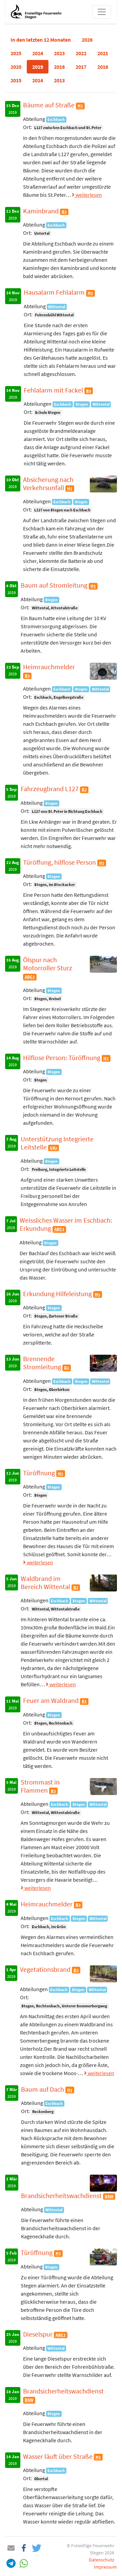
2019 (38, 67)
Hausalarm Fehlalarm (55, 292)
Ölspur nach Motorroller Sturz (48, 964)
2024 (38, 53)
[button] (11, 2548)
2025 (16, 53)
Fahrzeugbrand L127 (50, 789)
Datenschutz (101, 2560)
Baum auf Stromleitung (55, 585)
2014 (38, 80)
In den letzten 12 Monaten (41, 40)
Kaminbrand (42, 211)
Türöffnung (40, 1473)
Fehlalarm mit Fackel (54, 390)
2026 (87, 40)
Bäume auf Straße (49, 105)
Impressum (105, 2567)
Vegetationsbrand (46, 1969)
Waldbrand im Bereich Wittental (46, 1582)
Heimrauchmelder (49, 667)
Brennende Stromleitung (43, 1363)
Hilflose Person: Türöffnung (62, 1058)
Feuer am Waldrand (52, 1700)
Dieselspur (38, 2334)
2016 (103, 67)
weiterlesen (88, 195)
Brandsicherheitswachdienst (62, 2195)
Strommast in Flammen (40, 1786)
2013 (59, 80)
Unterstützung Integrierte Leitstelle (57, 1143)
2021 (103, 53)
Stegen (82, 404)
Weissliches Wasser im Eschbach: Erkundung (66, 1224)
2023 (59, 53)
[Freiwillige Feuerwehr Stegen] (36, 12)
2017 (81, 67)
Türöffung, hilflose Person (60, 862)
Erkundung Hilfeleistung (58, 1294)
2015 (16, 80)
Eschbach (56, 119)
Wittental (57, 307)
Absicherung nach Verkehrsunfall (48, 483)
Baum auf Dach (43, 2089)
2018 (59, 67)
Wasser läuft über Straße (58, 2456)
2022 (81, 53)
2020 (16, 67)
